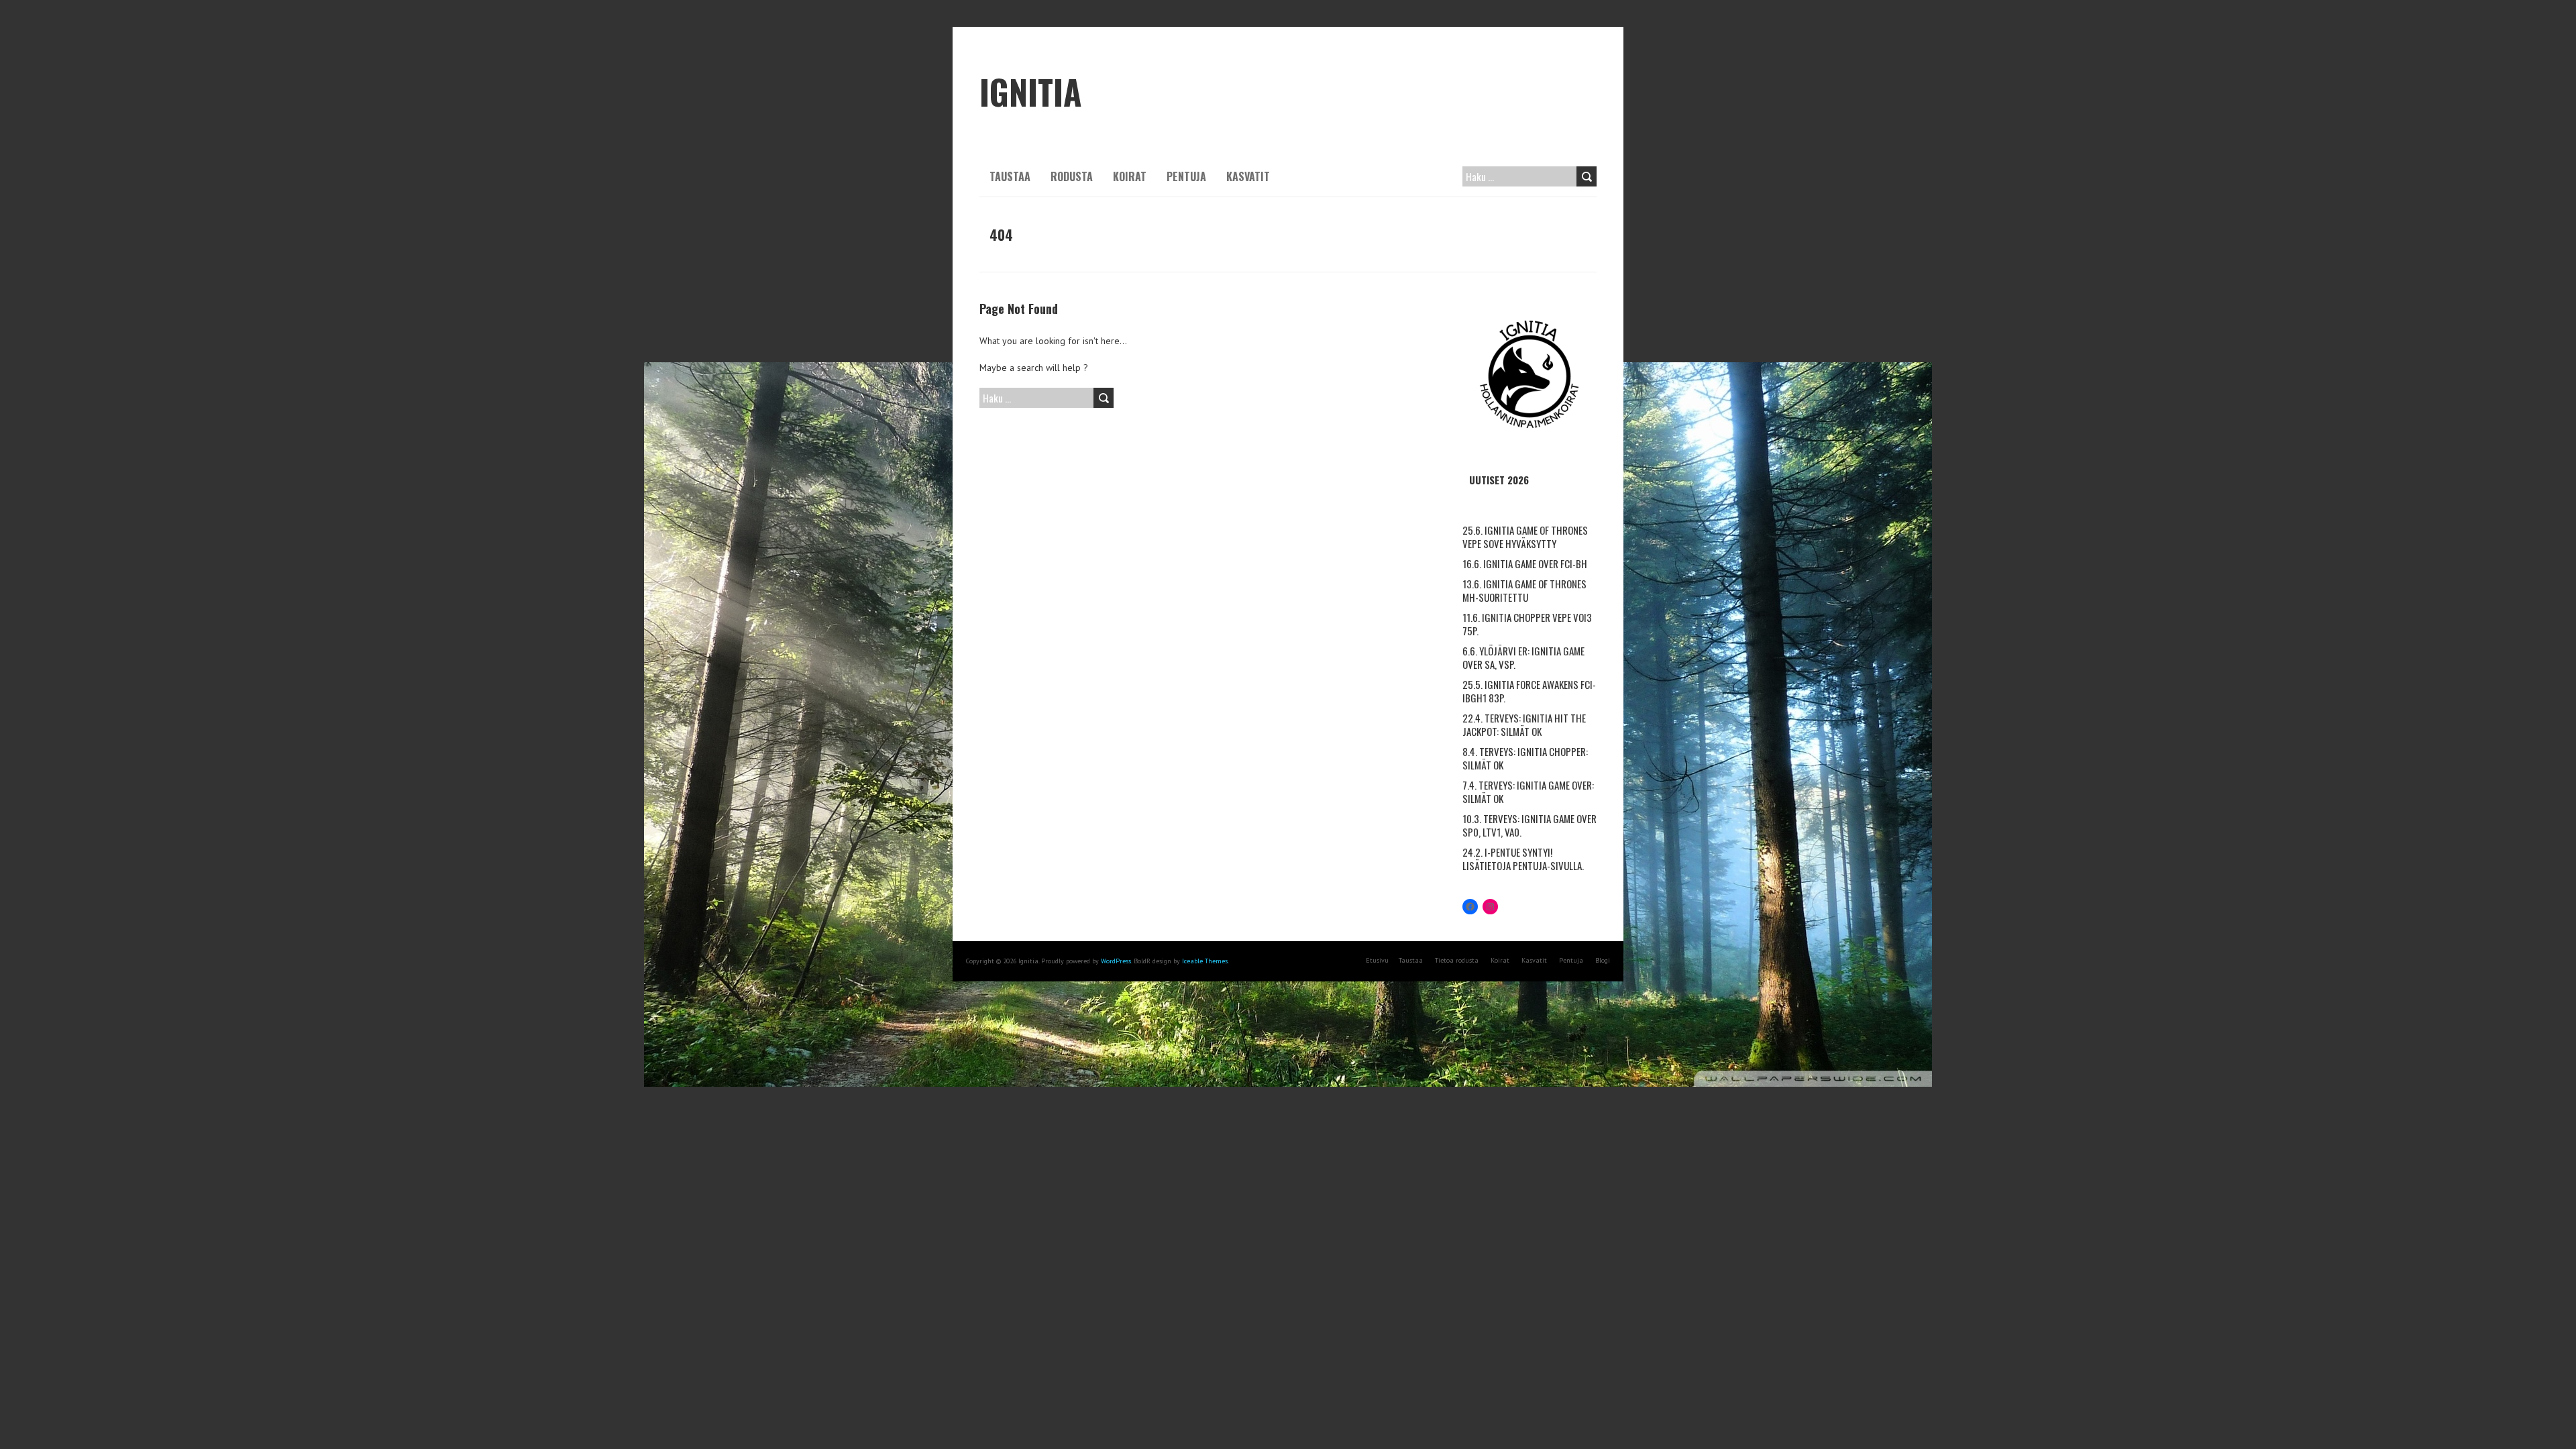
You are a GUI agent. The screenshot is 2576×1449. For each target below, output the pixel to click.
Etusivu (1377, 960)
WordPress (1116, 961)
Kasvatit (1248, 176)
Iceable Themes (1205, 961)
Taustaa (1010, 176)
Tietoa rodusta (1457, 960)
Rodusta (1072, 176)
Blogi (1603, 960)
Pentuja (1186, 176)
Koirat (1130, 176)
